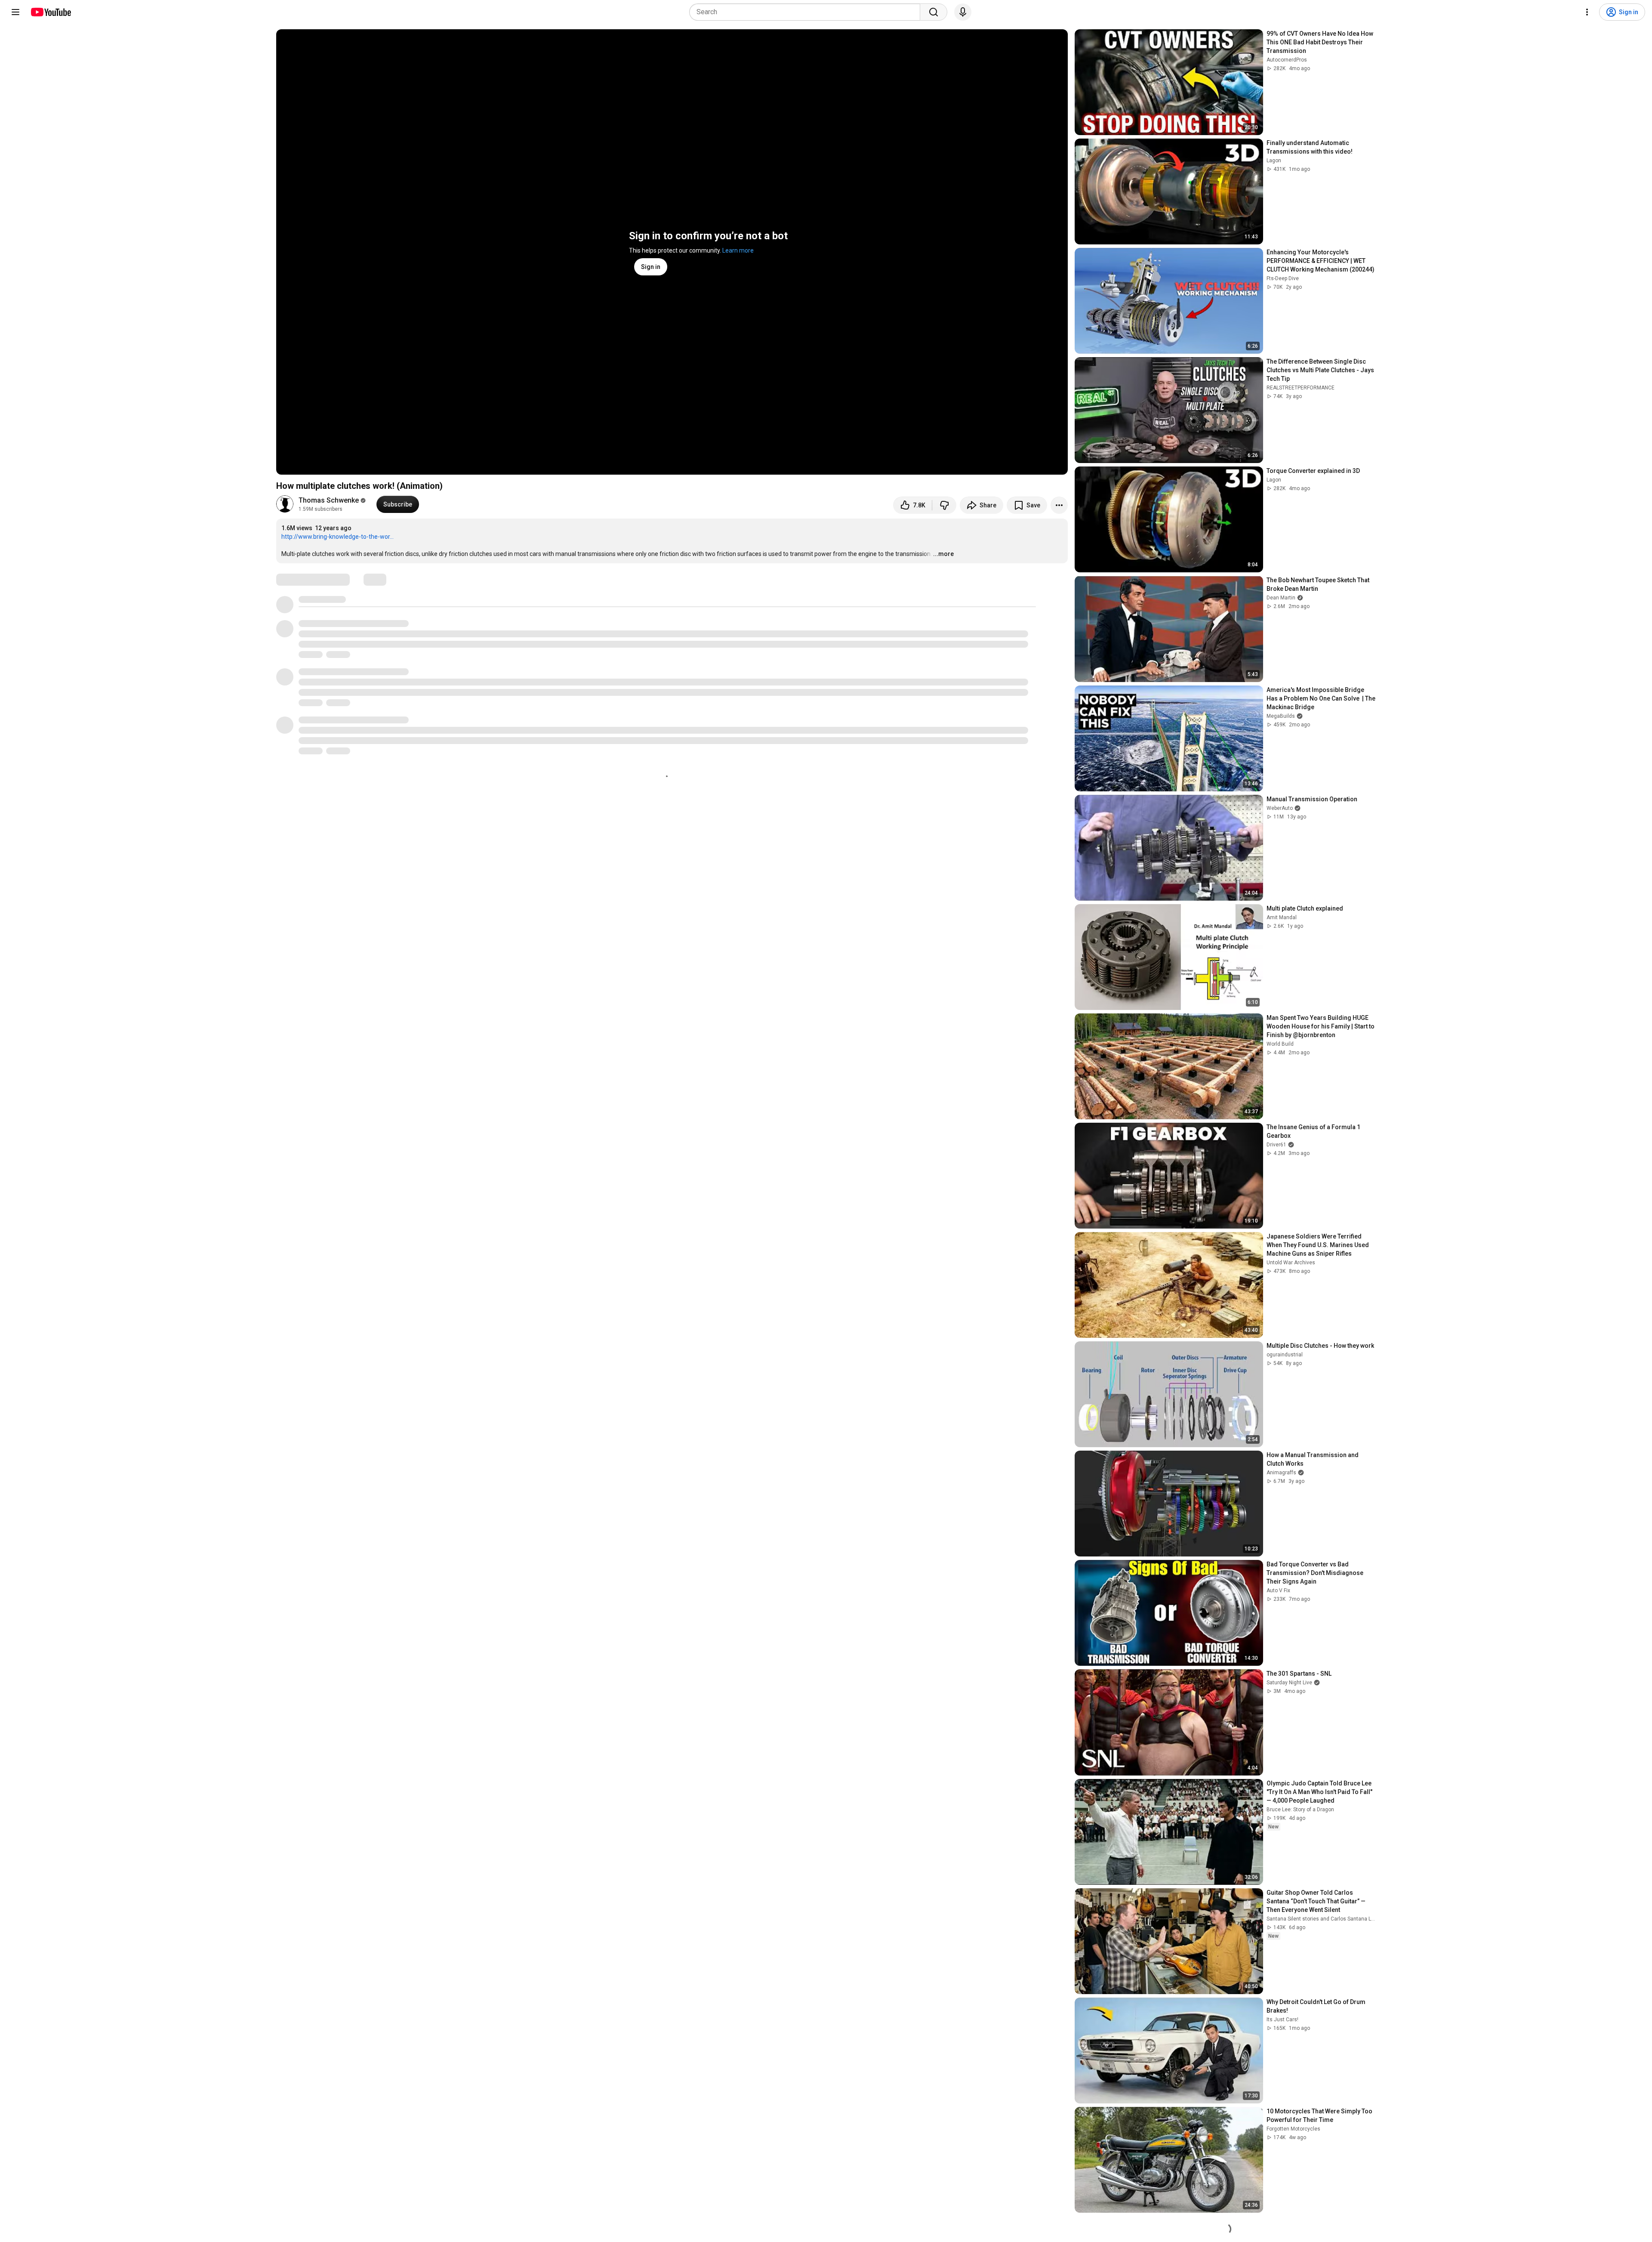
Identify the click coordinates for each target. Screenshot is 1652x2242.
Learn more (738, 250)
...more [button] (943, 554)
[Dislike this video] (944, 505)
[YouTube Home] (51, 12)
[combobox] (807, 12)
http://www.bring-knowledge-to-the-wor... (337, 537)
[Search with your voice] (963, 12)
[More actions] (1059, 505)
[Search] (934, 12)
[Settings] (1587, 12)
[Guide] (15, 12)
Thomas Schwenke (329, 500)
